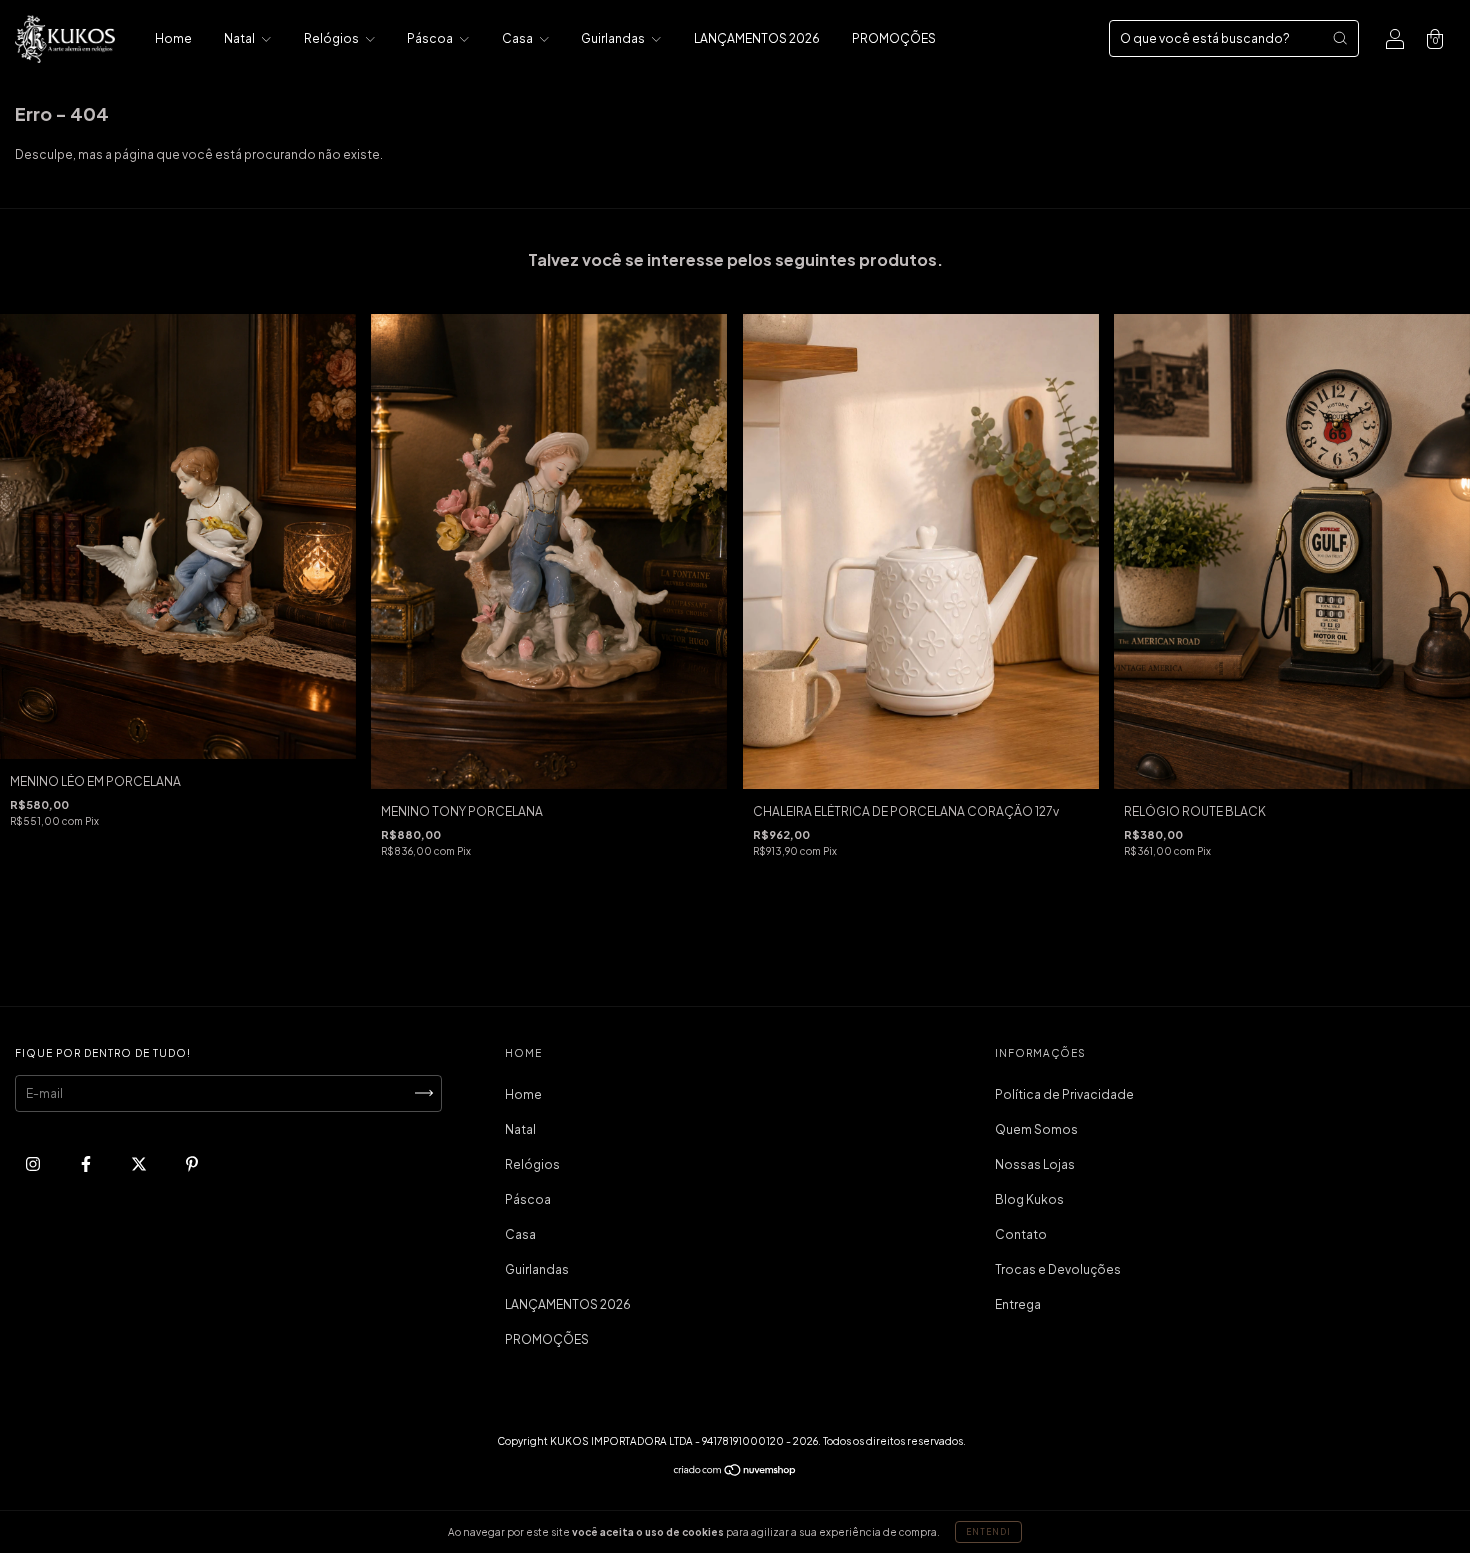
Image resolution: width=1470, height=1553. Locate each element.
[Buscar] (1340, 38)
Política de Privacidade (1064, 1094)
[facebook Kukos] (87, 1163)
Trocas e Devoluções (1058, 1269)
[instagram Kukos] (34, 1163)
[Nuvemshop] (735, 1472)
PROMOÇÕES (894, 38)
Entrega (1018, 1304)
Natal (240, 38)
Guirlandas (614, 38)
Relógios (332, 38)
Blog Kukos (1029, 1199)
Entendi (988, 1532)
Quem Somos (1036, 1129)
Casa (518, 38)
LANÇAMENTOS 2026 (757, 38)
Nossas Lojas (1035, 1164)
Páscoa (431, 38)
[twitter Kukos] (140, 1163)
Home (173, 38)
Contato (1021, 1234)
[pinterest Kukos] (192, 1163)
